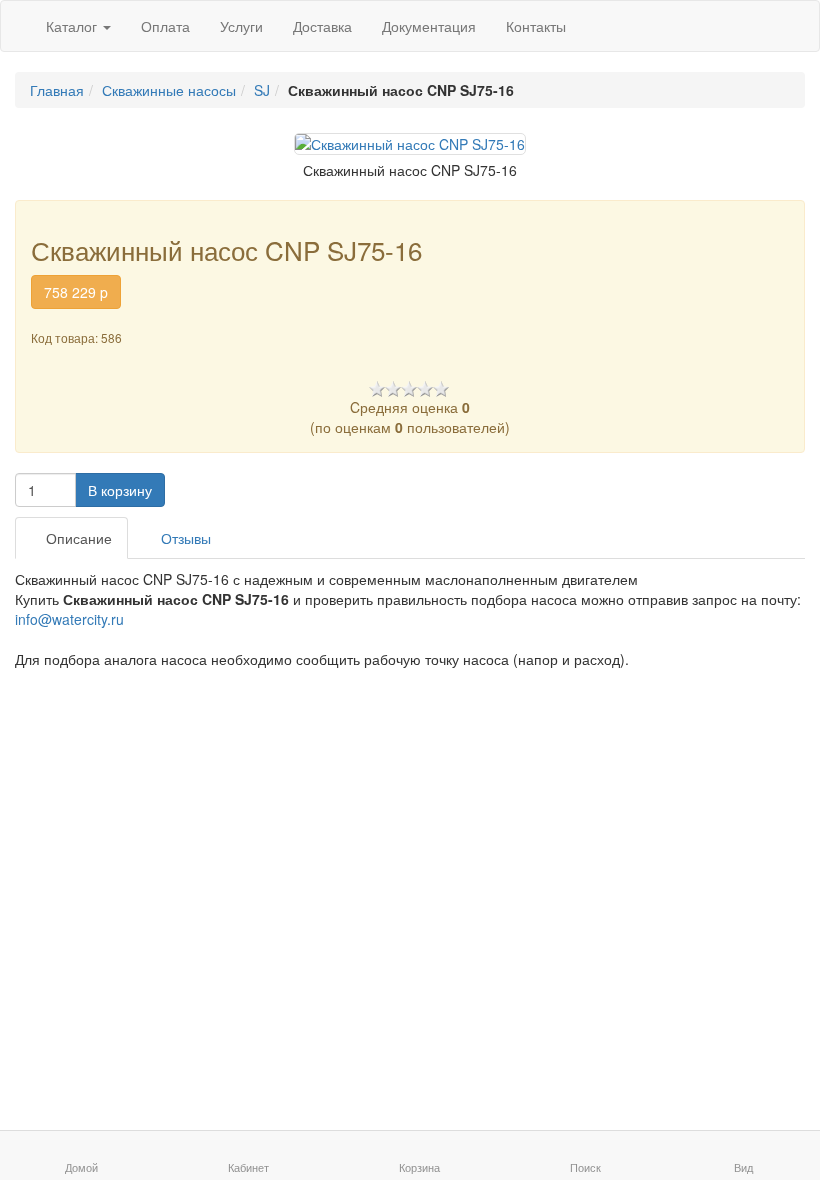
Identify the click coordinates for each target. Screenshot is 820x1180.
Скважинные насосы (169, 90)
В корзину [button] (120, 490)
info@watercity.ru (69, 619)
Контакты (536, 26)
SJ (262, 90)
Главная (57, 90)
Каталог (73, 26)
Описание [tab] (77, 538)
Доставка (322, 26)
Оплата (165, 26)
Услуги (241, 26)
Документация (429, 26)
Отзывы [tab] (184, 538)
